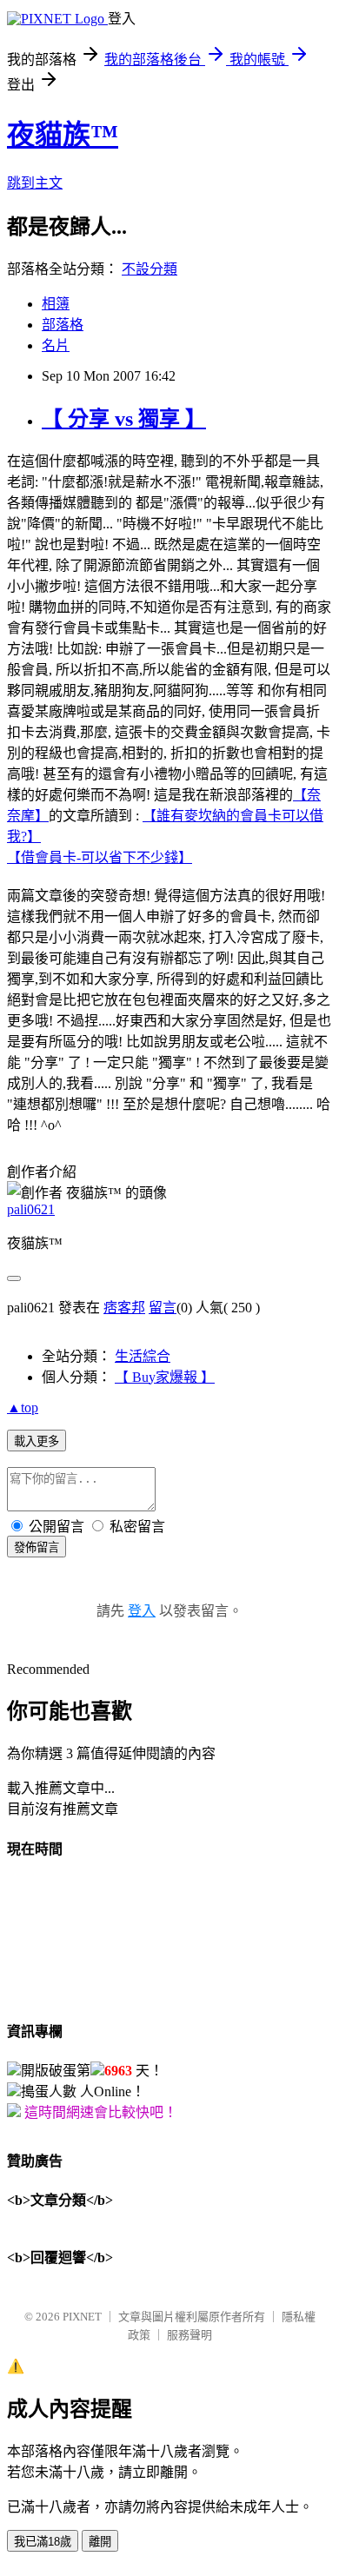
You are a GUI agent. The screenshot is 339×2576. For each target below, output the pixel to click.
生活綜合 (143, 1356)
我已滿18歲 (43, 2542)
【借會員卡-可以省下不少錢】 (100, 857)
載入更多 (37, 1441)
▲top (23, 1408)
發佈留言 (37, 1547)
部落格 (63, 325)
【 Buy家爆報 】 (165, 1377)
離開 (100, 2542)
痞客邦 (124, 1308)
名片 (56, 345)
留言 (163, 1308)
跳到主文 (35, 183)
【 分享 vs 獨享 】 (124, 419)
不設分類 (150, 269)
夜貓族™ (63, 135)
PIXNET (82, 2317)
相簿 (56, 304)
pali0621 (31, 1209)
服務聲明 (189, 2335)
